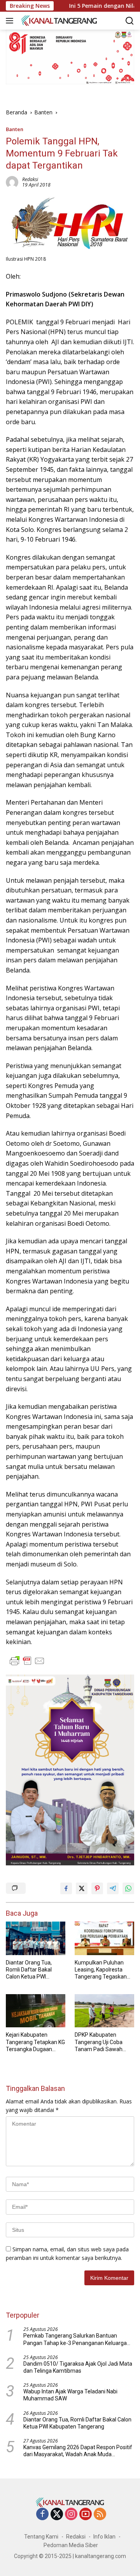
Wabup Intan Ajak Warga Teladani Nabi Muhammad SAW (70, 2395)
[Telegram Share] (113, 1888)
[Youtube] (86, 2515)
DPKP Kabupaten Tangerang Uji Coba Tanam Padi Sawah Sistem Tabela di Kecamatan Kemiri (99, 2042)
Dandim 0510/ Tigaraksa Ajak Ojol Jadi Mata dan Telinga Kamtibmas (78, 2367)
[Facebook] (42, 2515)
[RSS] (100, 2515)
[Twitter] (57, 2515)
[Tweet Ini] (82, 1888)
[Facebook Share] (66, 1888)
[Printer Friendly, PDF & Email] (27, 1661)
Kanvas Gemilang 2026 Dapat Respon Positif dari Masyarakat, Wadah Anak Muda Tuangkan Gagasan (78, 2451)
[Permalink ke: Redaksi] (12, 181)
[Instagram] (71, 2515)
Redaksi (30, 179)
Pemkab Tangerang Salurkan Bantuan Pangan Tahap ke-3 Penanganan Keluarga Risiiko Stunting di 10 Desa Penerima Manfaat (75, 2339)
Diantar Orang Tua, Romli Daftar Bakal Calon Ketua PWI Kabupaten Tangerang (33, 1970)
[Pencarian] (130, 21)
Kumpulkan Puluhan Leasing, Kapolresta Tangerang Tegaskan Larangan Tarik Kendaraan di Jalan (101, 1970)
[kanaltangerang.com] (58, 20)
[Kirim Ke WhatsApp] (128, 1888)
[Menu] (11, 21)
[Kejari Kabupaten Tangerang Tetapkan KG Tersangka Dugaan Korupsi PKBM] (36, 2011)
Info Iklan (104, 2537)
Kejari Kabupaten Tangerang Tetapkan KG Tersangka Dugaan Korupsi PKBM (35, 2042)
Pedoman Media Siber (71, 2545)
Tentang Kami (41, 2537)
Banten (15, 129)
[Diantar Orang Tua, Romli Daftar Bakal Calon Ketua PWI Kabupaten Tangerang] (36, 1938)
